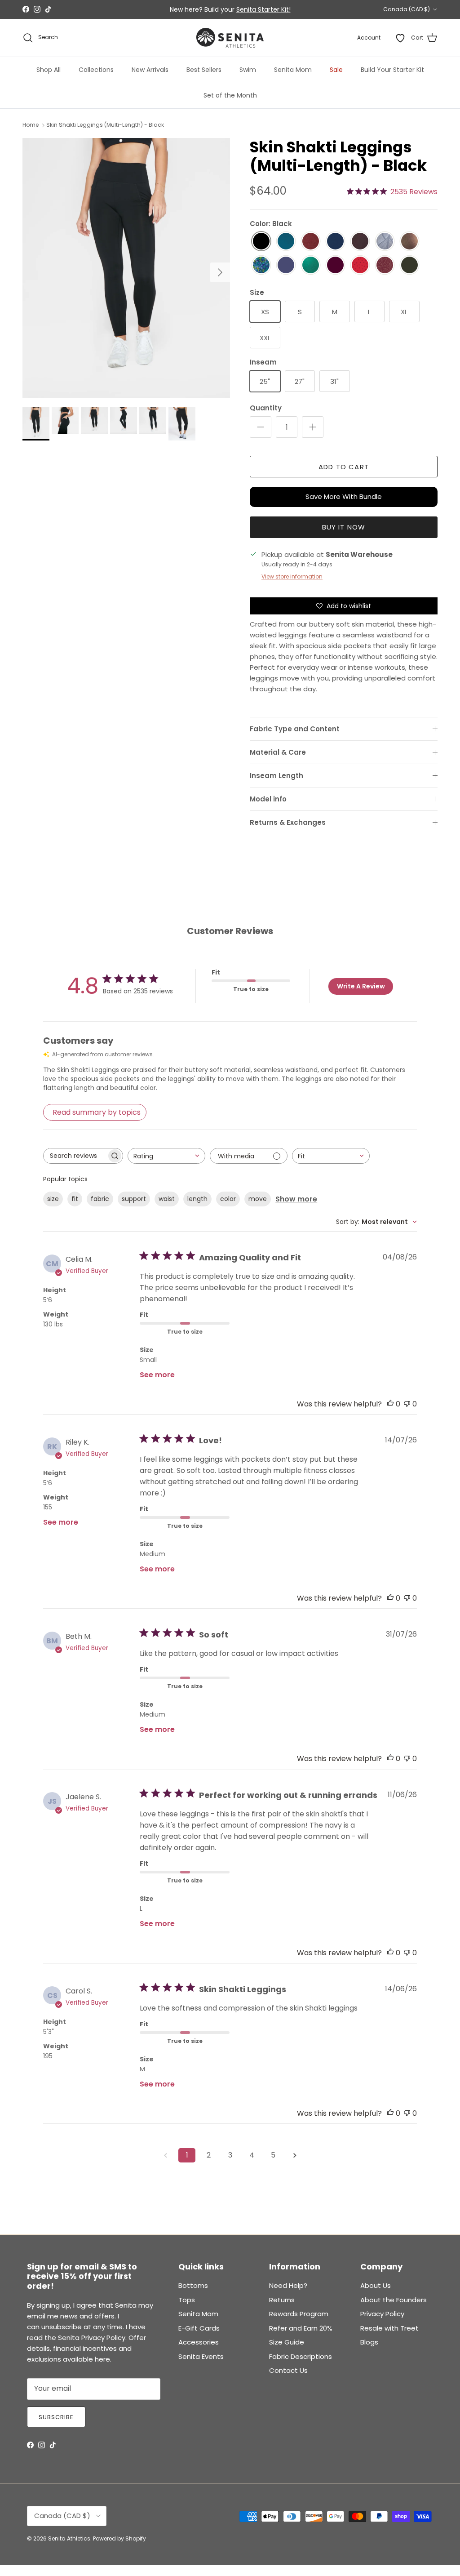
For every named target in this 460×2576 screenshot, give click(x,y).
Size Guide (287, 2342)
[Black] (261, 242)
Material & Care (278, 752)
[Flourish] (261, 265)
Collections (96, 70)
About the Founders (394, 2300)
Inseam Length (276, 776)
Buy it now (344, 527)
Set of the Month (230, 95)
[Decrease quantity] (261, 427)
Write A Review (361, 986)
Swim (248, 70)
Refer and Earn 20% (301, 2328)
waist (167, 1199)
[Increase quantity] (313, 427)
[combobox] (166, 1156)
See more (157, 1375)
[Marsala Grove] (385, 265)
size (53, 1199)
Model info (268, 799)
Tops (187, 2300)
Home (31, 125)
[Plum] (335, 265)
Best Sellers (204, 70)
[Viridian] (311, 265)
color (228, 1199)
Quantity (266, 408)
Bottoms (193, 2285)
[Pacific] (286, 242)
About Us (376, 2285)
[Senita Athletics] (230, 38)
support (134, 1199)
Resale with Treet (389, 2328)
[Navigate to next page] (295, 2155)
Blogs (369, 2342)
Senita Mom (293, 70)
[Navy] (335, 242)
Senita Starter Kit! (263, 9)
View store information (292, 576)
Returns (282, 2300)
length (197, 1199)
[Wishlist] (400, 38)
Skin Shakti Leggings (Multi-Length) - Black (105, 125)
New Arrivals (150, 70)
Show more (296, 1199)
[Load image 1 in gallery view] (126, 268)
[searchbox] (75, 1156)
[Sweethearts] (360, 265)
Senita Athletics (69, 2538)
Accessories (199, 2342)
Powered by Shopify (119, 2538)
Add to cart (344, 467)
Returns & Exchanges (288, 822)
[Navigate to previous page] (165, 2155)
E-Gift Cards (199, 2328)
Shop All (49, 70)
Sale (336, 70)
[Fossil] (360, 242)
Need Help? (288, 2285)
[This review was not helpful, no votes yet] (407, 1404)
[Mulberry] (311, 242)
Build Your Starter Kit (392, 70)
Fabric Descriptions (301, 2356)
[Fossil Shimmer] (409, 242)
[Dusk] (286, 265)
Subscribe (56, 2417)
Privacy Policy (382, 2314)
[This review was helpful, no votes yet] (390, 1404)
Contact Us (288, 2370)
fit (75, 1199)
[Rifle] (409, 265)
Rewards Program (299, 2314)
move (258, 1199)
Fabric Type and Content (295, 729)
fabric (100, 1199)
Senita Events (201, 2356)
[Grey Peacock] (385, 242)
